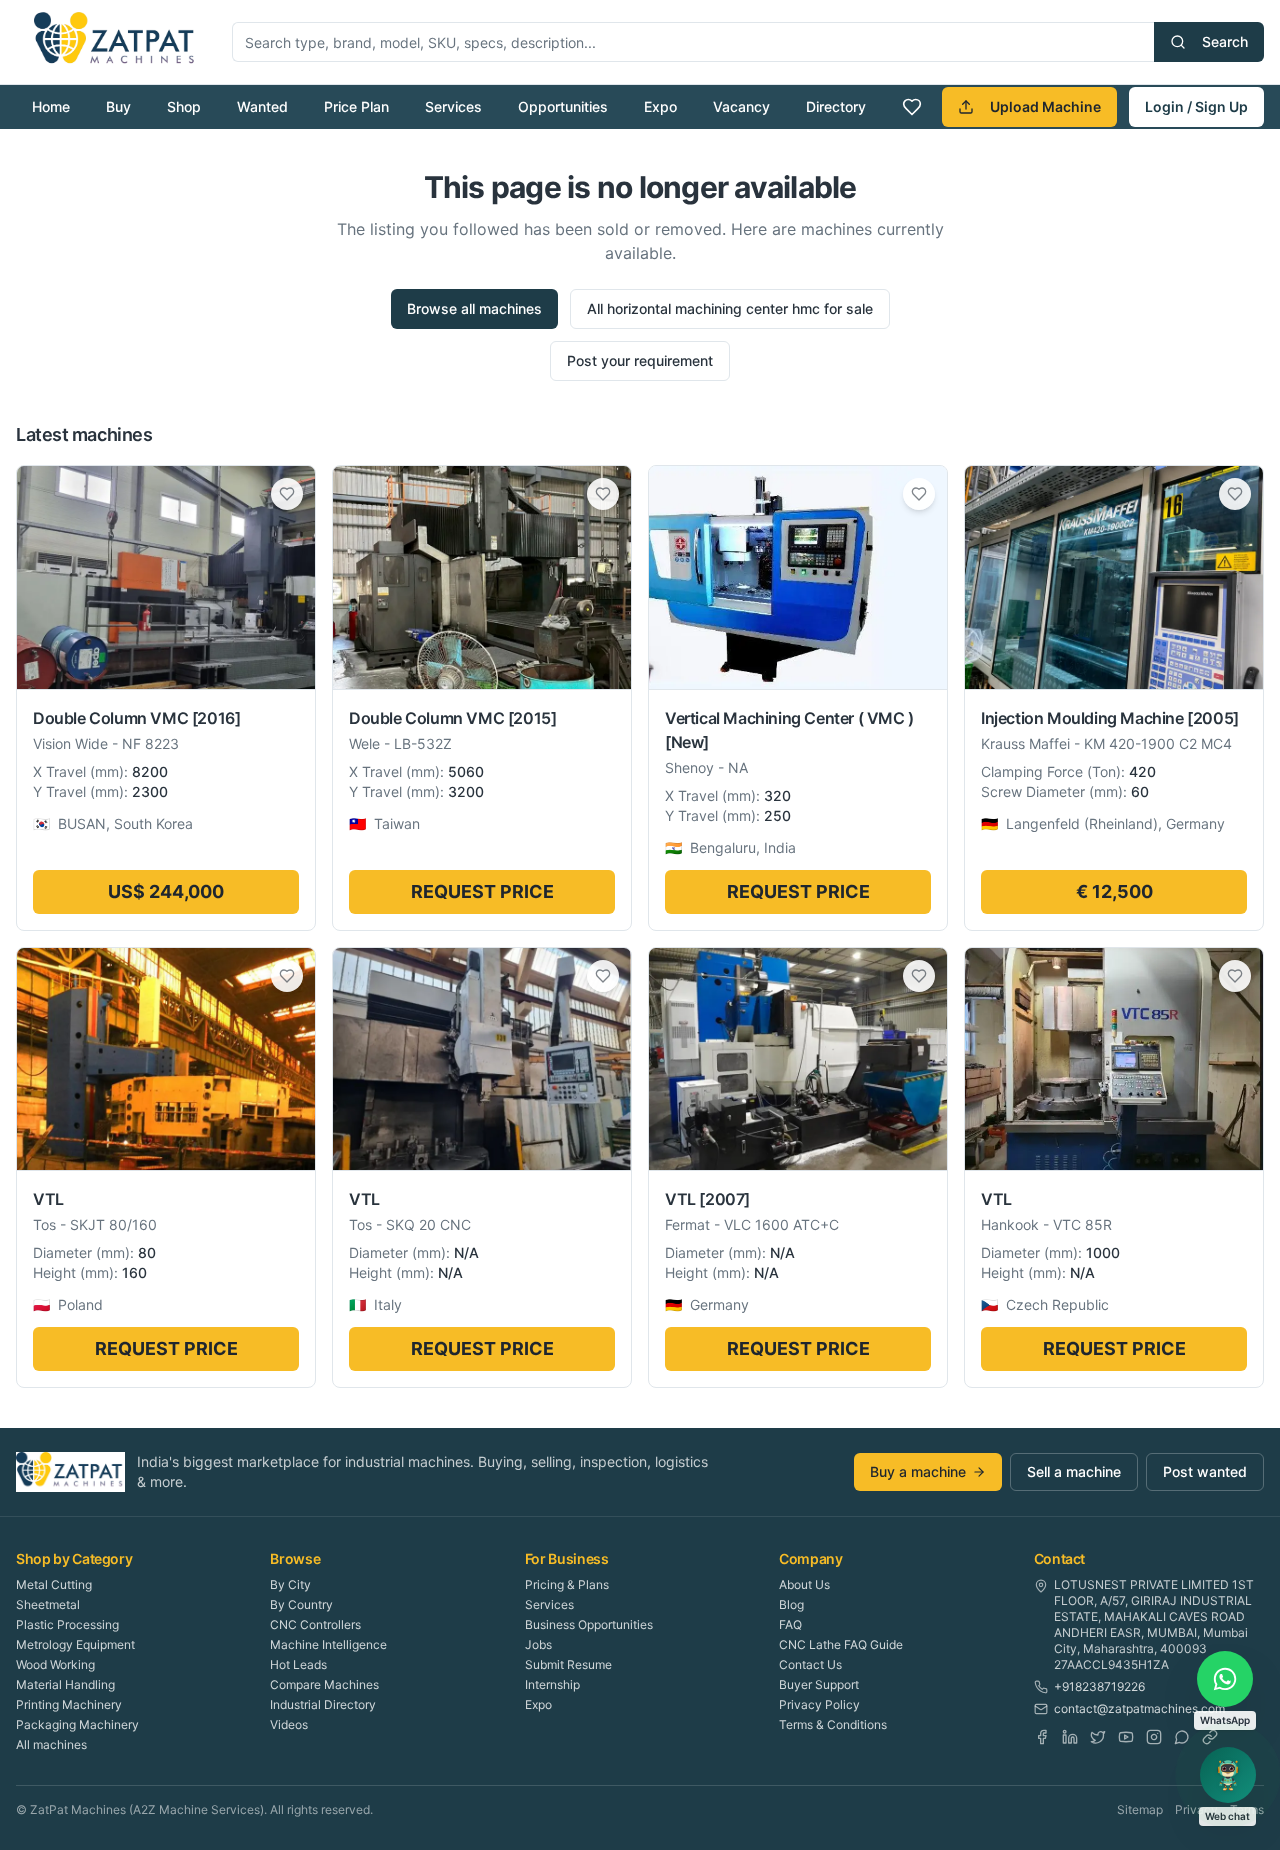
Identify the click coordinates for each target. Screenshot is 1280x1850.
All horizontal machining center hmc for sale (730, 308)
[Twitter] (1098, 1737)
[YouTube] (1126, 1737)
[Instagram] (1154, 1737)
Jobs (538, 1644)
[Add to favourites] (287, 494)
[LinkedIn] (1070, 1737)
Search (1225, 41)
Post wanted (1205, 1471)
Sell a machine (1074, 1471)
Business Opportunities (589, 1624)
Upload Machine (1045, 106)
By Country (301, 1604)
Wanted (262, 106)
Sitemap (1140, 1809)
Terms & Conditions (833, 1724)
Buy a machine (918, 1471)
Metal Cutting (54, 1584)
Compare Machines (324, 1684)
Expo (660, 106)
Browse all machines (474, 308)
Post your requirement (640, 360)
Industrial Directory (323, 1704)
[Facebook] (1042, 1737)
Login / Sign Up (1196, 106)
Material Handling (65, 1684)
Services (453, 106)
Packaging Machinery (77, 1724)
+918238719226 (1099, 1686)
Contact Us (810, 1664)
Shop (184, 106)
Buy (118, 106)
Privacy (1196, 1809)
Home (51, 106)
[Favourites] (912, 107)
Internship (552, 1684)
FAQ (790, 1624)
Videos (289, 1724)
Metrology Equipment (75, 1644)
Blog (791, 1604)
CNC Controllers (315, 1624)
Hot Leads (298, 1664)
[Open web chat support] (1228, 1775)
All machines (51, 1744)
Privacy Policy (819, 1704)
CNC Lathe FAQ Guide (841, 1644)
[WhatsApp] (1182, 1737)
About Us (804, 1584)
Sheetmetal (48, 1604)
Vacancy (741, 106)
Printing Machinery (69, 1704)
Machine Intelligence (328, 1644)
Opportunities (563, 106)
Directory (836, 106)
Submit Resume (568, 1664)
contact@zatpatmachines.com (1139, 1708)
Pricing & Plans (567, 1584)
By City (290, 1584)
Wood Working (55, 1664)
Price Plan (356, 106)
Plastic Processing (67, 1624)
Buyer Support (819, 1684)
